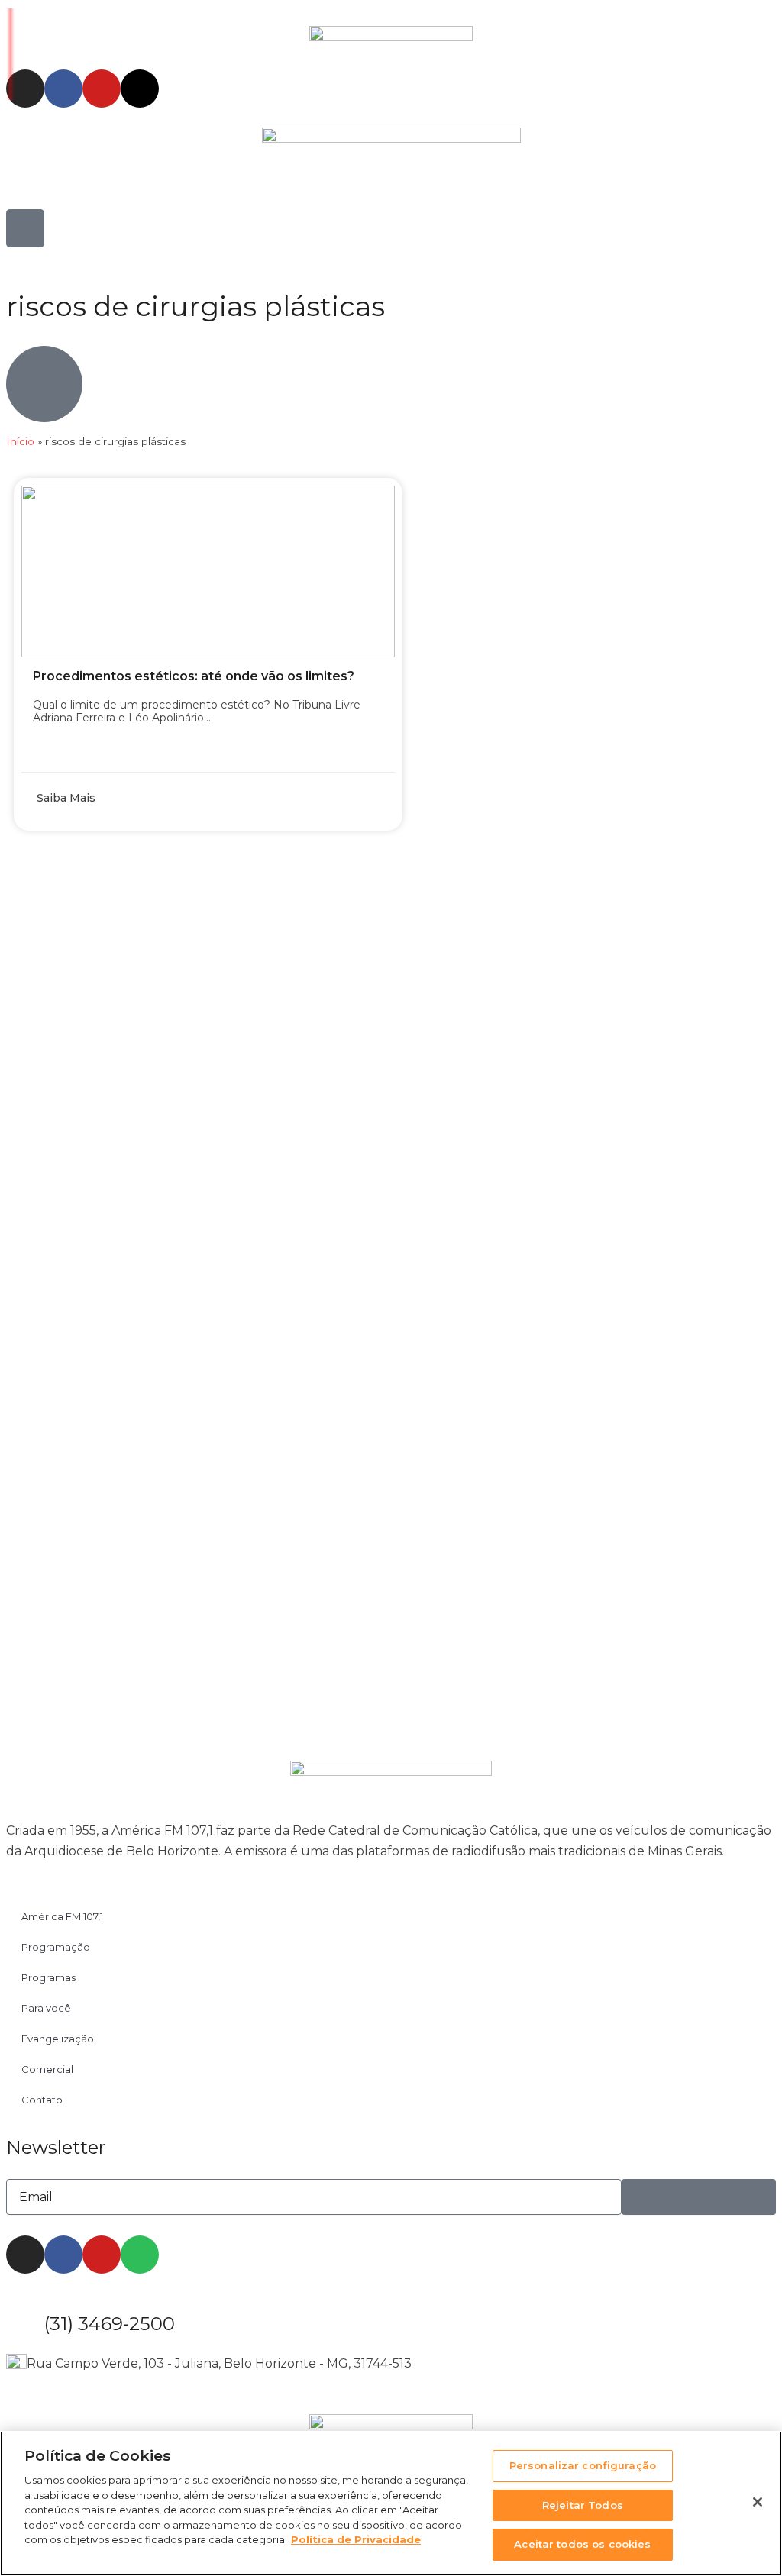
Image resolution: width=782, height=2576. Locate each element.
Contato (42, 2100)
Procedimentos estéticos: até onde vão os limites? (194, 676)
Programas (48, 1977)
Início (20, 441)
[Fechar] (758, 2502)
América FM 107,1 (62, 1916)
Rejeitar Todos (583, 2505)
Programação (56, 1947)
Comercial (47, 2069)
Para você (46, 2008)
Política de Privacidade (356, 2539)
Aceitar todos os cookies (582, 2544)
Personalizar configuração (583, 2465)
